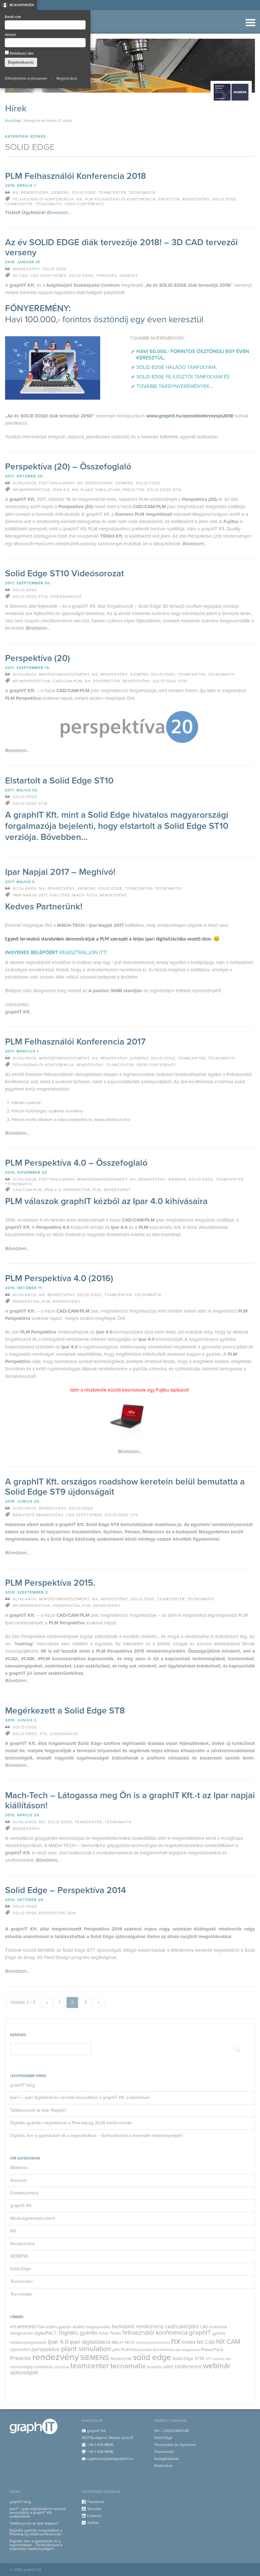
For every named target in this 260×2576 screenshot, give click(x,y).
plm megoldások (188, 2350)
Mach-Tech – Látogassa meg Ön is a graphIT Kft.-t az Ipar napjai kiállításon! (130, 1800)
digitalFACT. (46, 2333)
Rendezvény (23, 2244)
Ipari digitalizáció (90, 2342)
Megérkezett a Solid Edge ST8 (65, 1711)
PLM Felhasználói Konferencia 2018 (76, 176)
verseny (129, 276)
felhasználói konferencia (155, 2333)
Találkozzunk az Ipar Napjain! (38, 2110)
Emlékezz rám (21, 53)
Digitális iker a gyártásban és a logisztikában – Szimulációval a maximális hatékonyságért (96, 2136)
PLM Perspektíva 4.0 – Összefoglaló (76, 1163)
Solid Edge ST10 (188, 2359)
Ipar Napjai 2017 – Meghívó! (60, 872)
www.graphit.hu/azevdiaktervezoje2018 (190, 416)
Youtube (94, 2509)
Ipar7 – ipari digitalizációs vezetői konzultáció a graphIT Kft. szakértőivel (80, 2098)
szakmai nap (221, 2359)
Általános (19, 2168)
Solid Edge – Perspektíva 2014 (65, 1890)
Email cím (13, 17)
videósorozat (66, 597)
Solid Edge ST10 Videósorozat (65, 574)
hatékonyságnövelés (28, 2343)
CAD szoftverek (214, 2327)
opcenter (20, 2350)
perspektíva (45, 2349)
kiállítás (60, 895)
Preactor (21, 2358)
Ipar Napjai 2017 (30, 895)
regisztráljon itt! (83, 953)
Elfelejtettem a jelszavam (26, 78)
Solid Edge (21, 2269)
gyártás (219, 2333)
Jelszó (10, 35)
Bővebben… (59, 213)
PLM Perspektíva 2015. (50, 1583)
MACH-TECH (123, 2343)
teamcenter (90, 2366)
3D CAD (20, 276)
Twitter (93, 2523)
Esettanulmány (24, 2193)
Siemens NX (121, 2359)
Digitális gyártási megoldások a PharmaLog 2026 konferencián (71, 2123)
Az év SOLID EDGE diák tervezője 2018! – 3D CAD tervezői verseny (121, 247)
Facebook (96, 2502)
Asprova (18, 2180)
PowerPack (212, 2350)
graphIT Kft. (21, 2206)
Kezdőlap (13, 121)
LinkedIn (94, 2516)
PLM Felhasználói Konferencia (148, 2350)
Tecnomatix (21, 2294)
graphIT (200, 2333)
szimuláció (62, 2367)
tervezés (154, 2367)
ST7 (208, 2359)
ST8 (43, 1734)
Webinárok (163, 2466)
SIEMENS (19, 2256)
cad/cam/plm (182, 2326)
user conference (182, 2366)
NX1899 (189, 2343)
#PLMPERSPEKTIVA (27, 2327)
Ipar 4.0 (58, 2342)
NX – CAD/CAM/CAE (172, 2431)
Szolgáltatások (166, 2459)
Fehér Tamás (110, 2333)
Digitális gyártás (78, 2333)
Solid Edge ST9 (121, 1515)
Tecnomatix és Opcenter (175, 2445)
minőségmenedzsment (153, 2343)
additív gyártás (58, 2327)
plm (116, 2350)
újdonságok (24, 2373)
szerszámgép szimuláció (31, 2367)
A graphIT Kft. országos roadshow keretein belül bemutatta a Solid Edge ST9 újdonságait (125, 1487)
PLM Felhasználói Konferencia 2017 (75, 1042)
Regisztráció (67, 78)
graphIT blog (23, 2085)
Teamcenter (22, 2281)
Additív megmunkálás (91, 2327)
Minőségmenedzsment (32, 2218)
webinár (217, 2366)
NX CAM (228, 2342)
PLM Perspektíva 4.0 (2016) (59, 1278)
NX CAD (206, 2342)
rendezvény (56, 2357)
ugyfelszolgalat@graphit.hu (110, 2459)
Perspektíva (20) (38, 658)
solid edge (152, 2357)
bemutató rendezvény (138, 2327)
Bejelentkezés (22, 5)
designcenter (22, 2333)
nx (176, 2341)
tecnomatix (128, 2366)
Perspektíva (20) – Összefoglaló (68, 467)
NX (13, 2231)
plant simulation (86, 2349)
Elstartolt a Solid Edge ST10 (59, 781)
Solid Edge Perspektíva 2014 (44, 1913)
